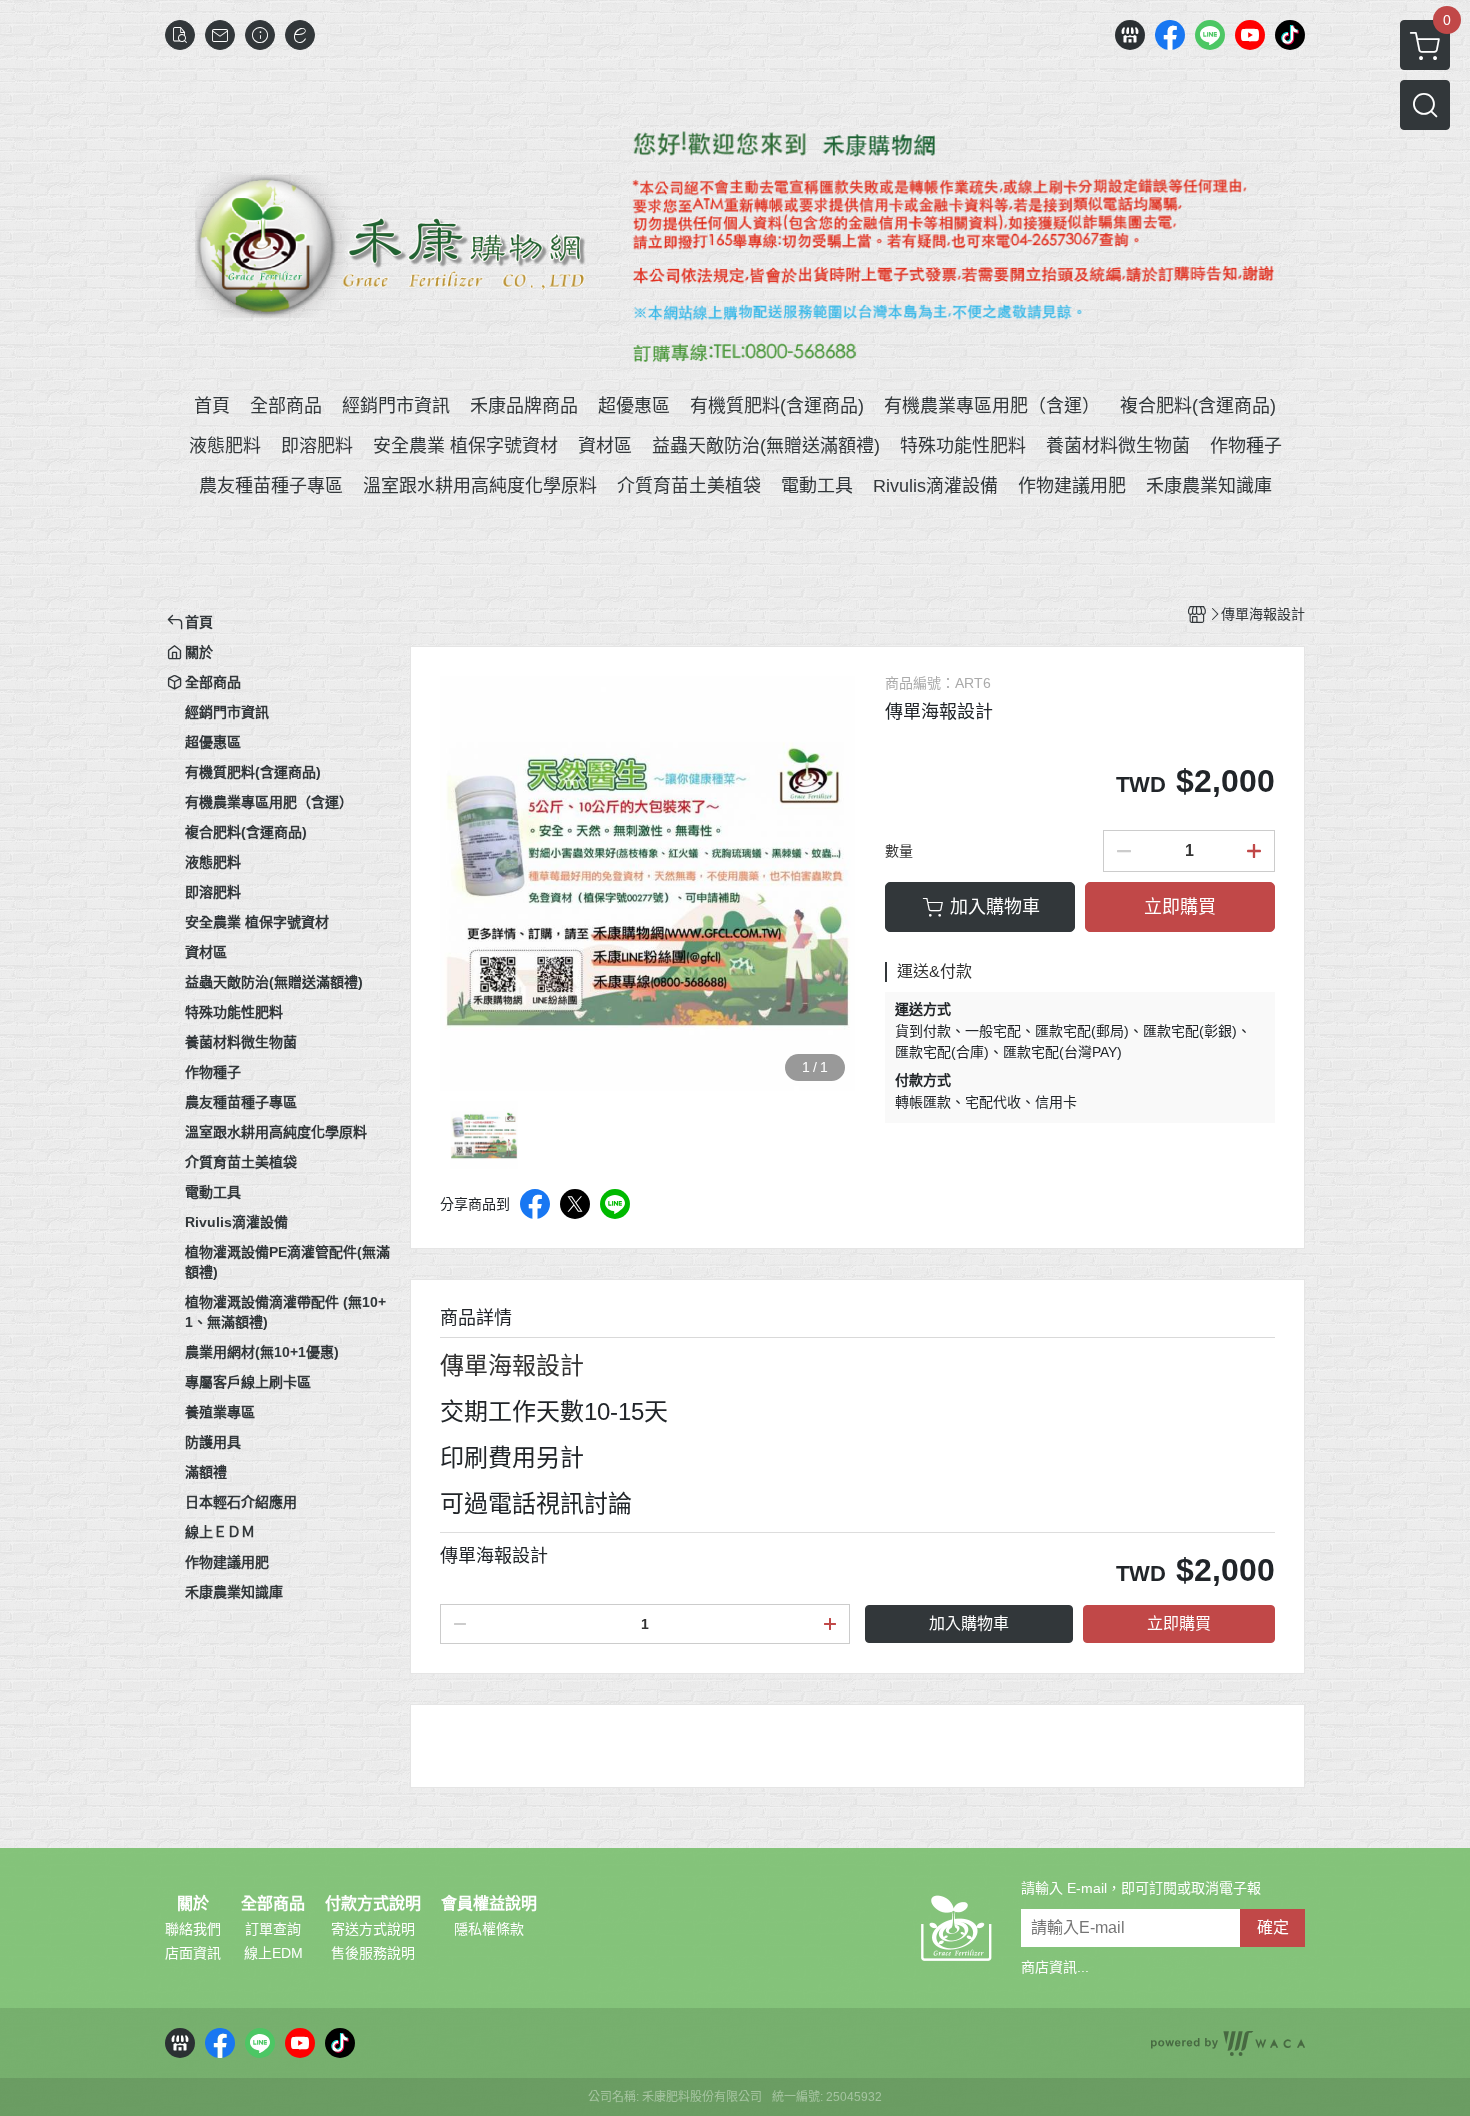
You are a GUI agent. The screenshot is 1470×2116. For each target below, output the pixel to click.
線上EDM (273, 1953)
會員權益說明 (489, 1904)
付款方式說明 (373, 1904)
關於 (193, 1904)
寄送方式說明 (373, 1929)
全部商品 (273, 1904)
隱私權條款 (489, 1929)
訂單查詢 (273, 1929)
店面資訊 (193, 1953)
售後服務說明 (373, 1953)
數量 (899, 851)
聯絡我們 (193, 1929)
